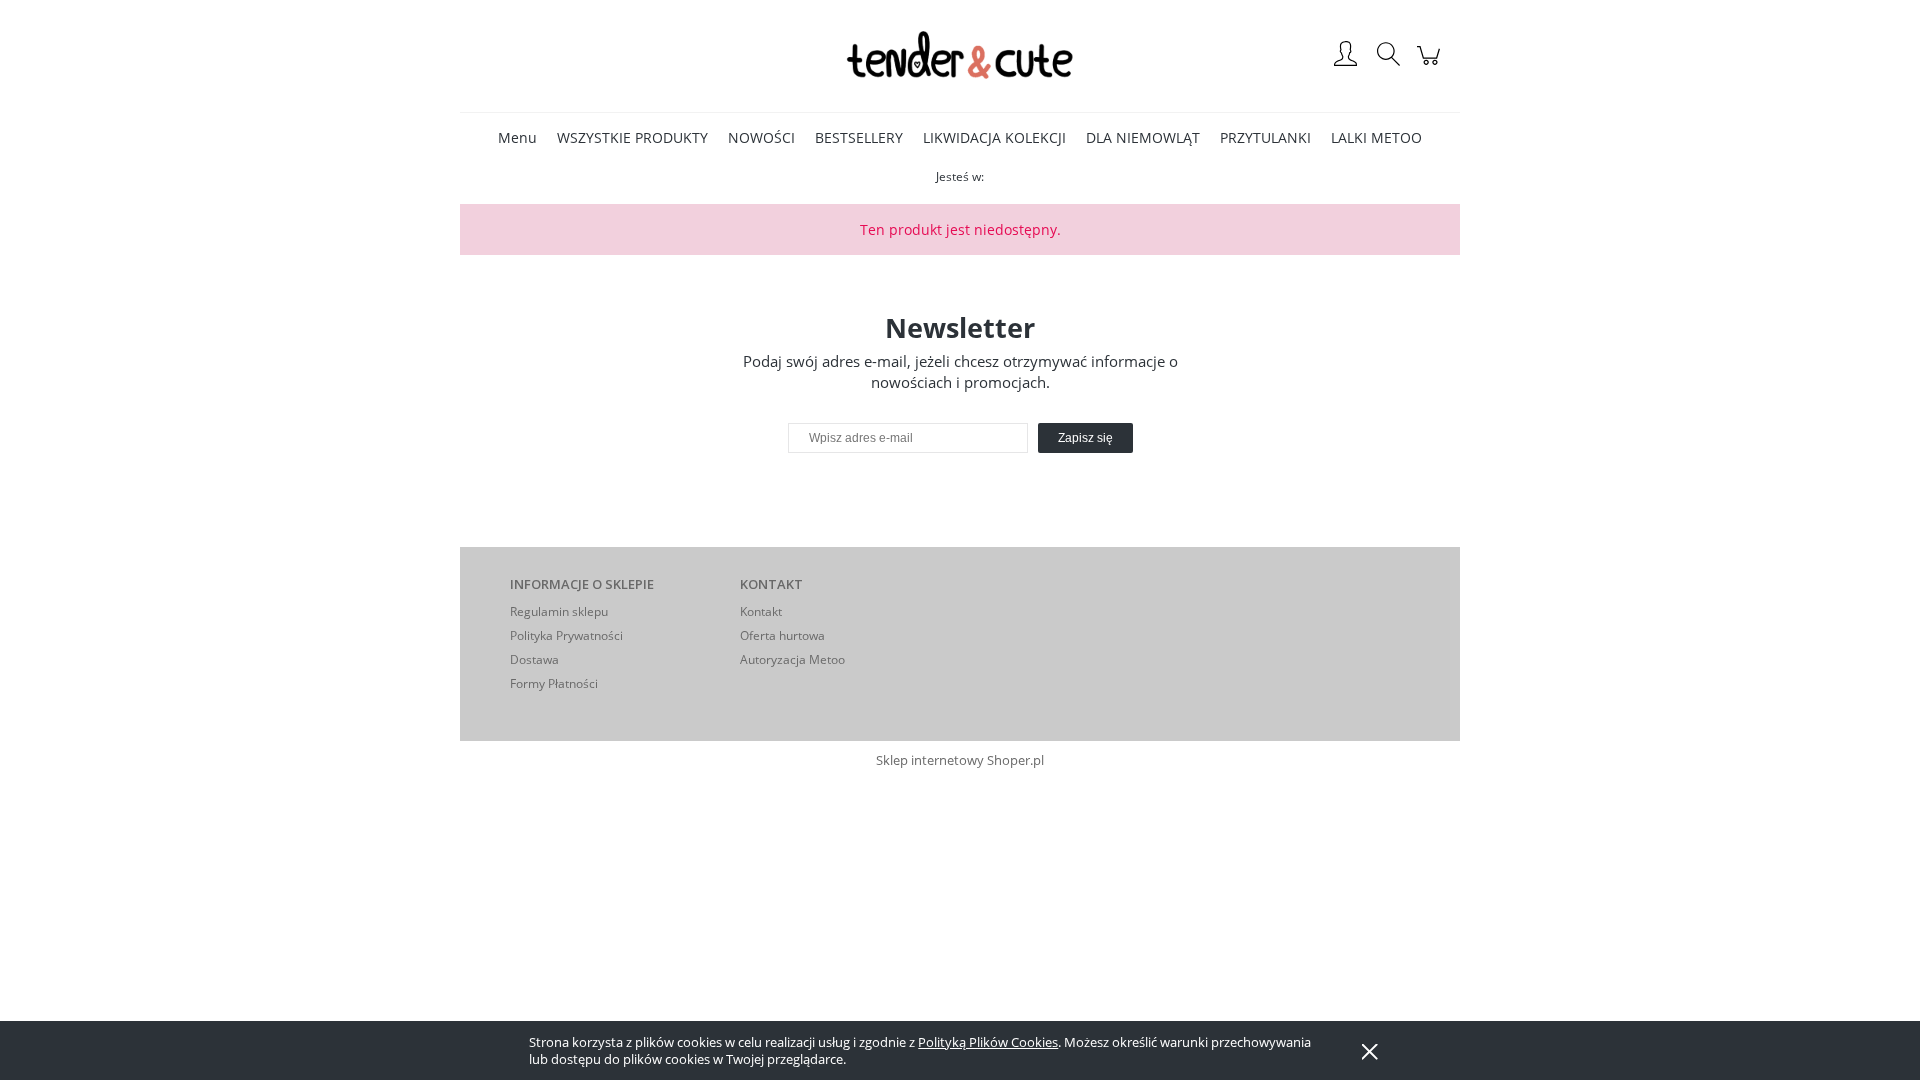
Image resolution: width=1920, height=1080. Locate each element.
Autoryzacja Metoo (792, 659)
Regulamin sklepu (559, 611)
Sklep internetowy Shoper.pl (960, 760)
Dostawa (534, 659)
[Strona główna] (960, 55)
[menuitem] (517, 137)
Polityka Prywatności (566, 635)
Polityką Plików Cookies (988, 1042)
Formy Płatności (554, 683)
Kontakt (761, 611)
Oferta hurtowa (782, 635)
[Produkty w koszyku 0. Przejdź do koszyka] (1431, 65)
